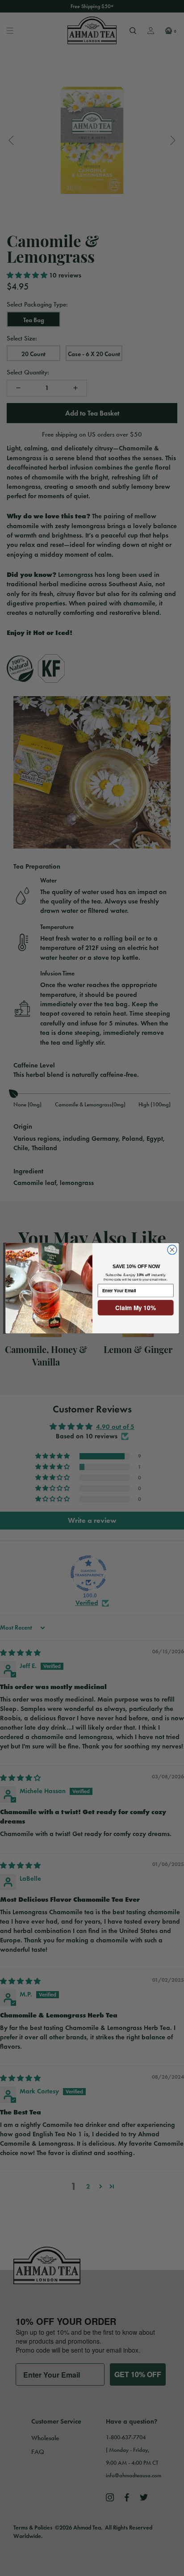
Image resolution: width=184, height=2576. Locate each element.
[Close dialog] (172, 1250)
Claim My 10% (136, 1307)
